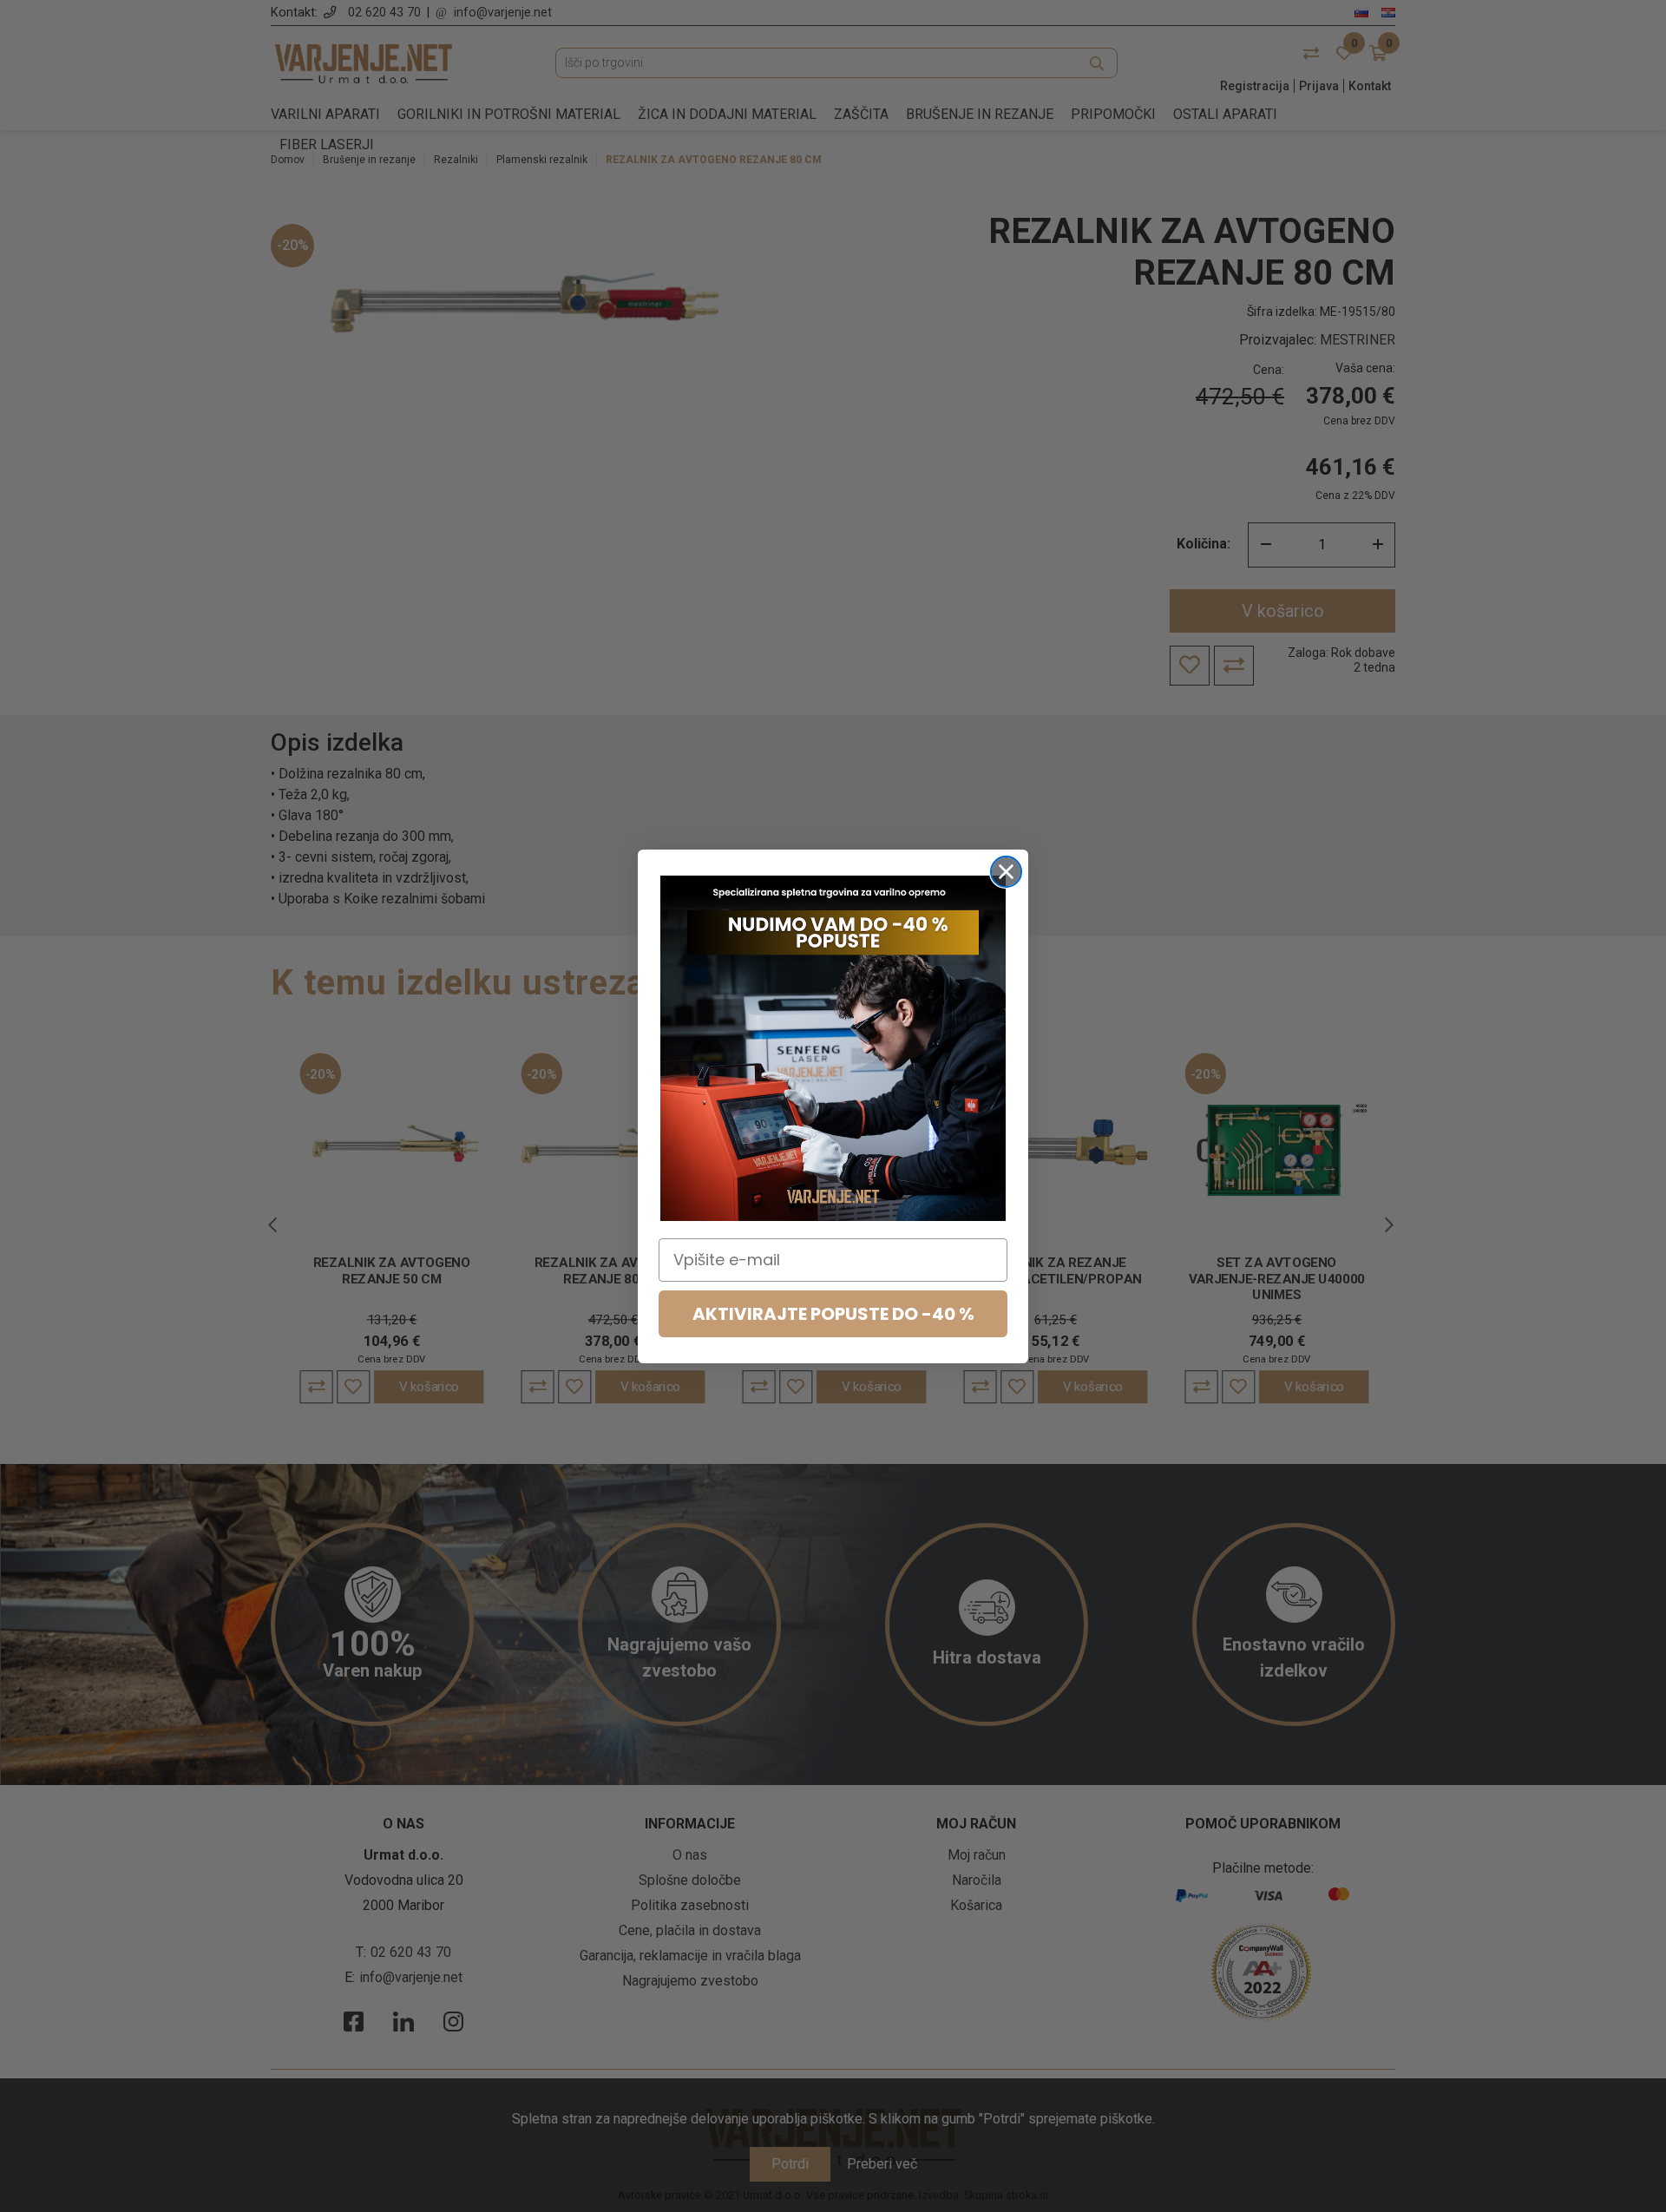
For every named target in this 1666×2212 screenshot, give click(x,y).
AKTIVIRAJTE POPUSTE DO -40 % (833, 1314)
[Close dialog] (1006, 872)
